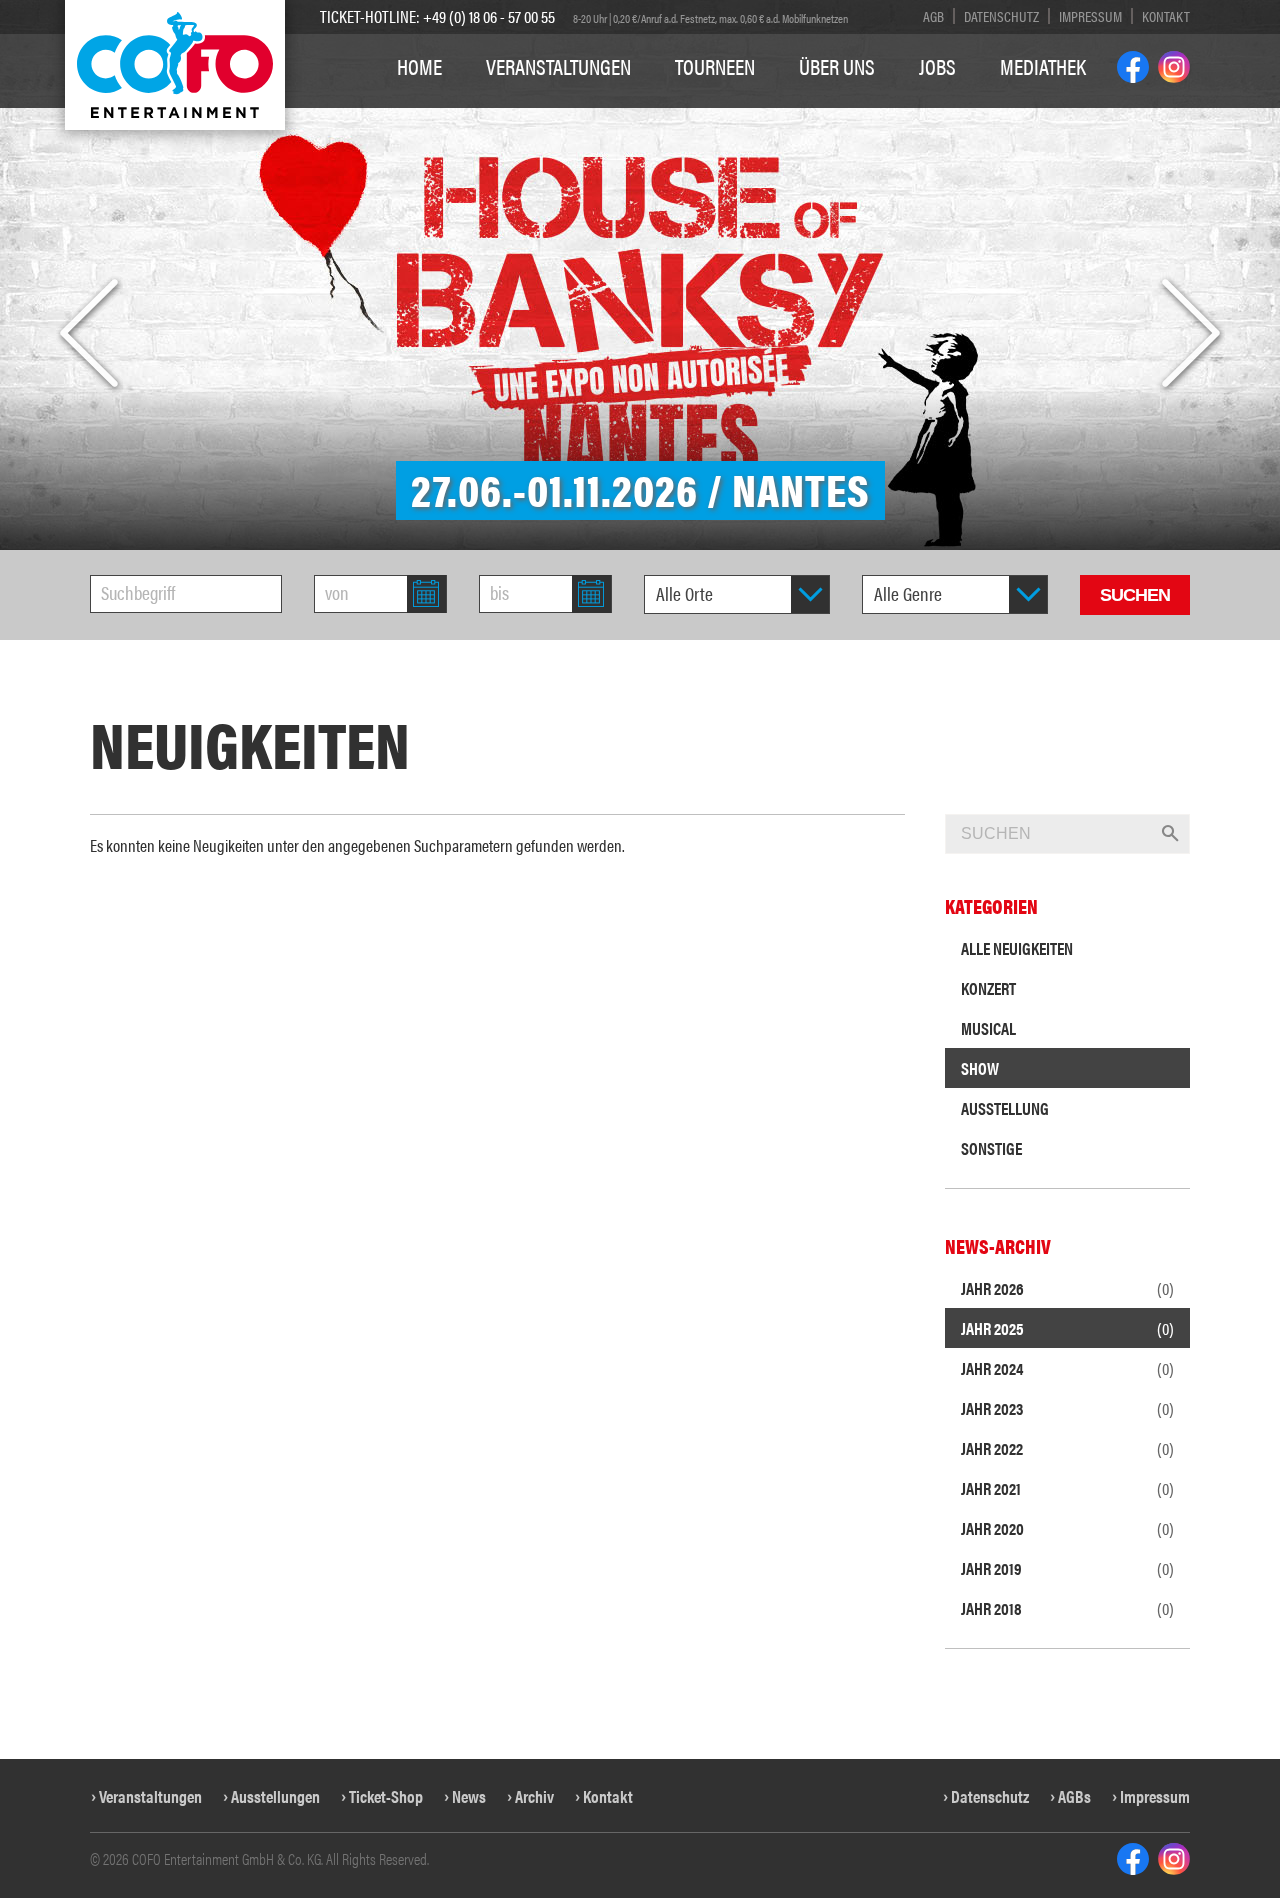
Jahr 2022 (1067, 1448)
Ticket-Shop (386, 1796)
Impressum (1090, 15)
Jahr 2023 (1067, 1408)
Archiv (534, 1796)
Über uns (837, 66)
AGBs (1074, 1796)
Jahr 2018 (1067, 1608)
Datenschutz (1001, 15)
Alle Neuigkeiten (1017, 948)
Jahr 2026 (1067, 1288)
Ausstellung (1005, 1108)
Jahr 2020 (1067, 1528)
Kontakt (1166, 15)
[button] (89, 334)
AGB (933, 15)
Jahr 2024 (1067, 1368)
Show (980, 1068)
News (469, 1796)
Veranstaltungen (558, 66)
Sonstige (991, 1148)
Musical (988, 1028)
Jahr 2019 (1067, 1568)
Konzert (988, 988)
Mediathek (1043, 66)
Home (419, 66)
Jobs (937, 66)
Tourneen (715, 66)
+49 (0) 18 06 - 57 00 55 (489, 16)
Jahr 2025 (1067, 1328)
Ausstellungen (275, 1796)
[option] (640, 275)
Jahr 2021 (1067, 1488)
